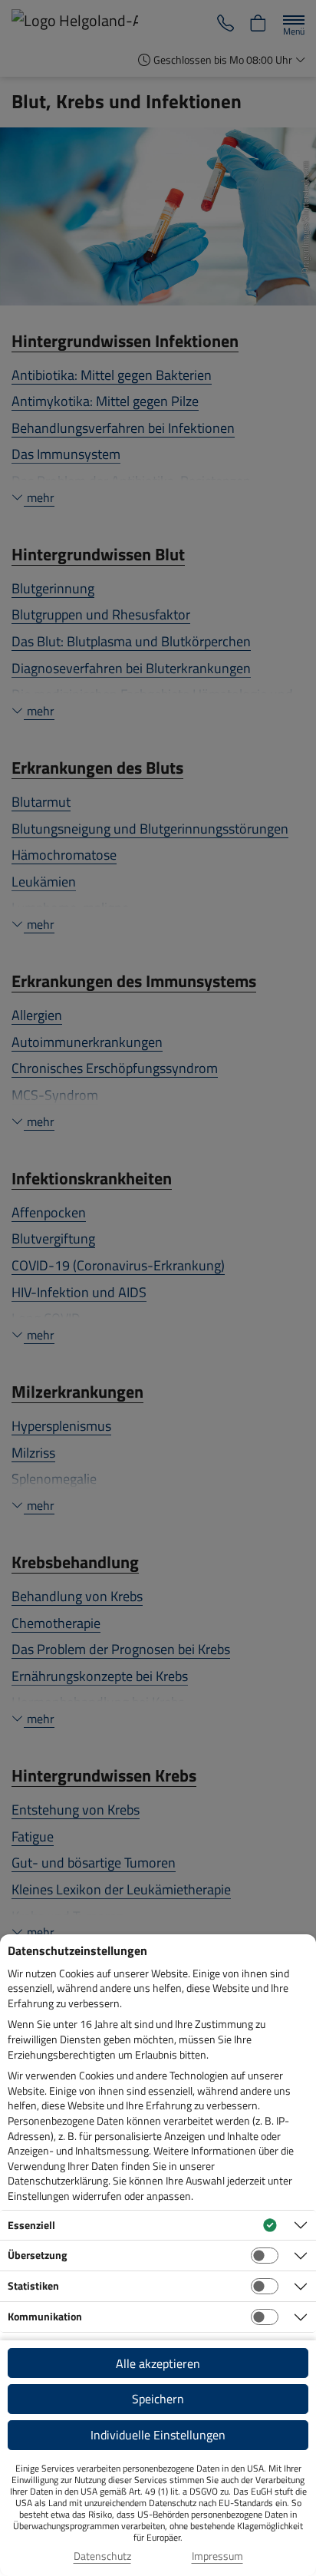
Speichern (158, 2399)
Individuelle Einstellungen (158, 2435)
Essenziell (31, 2225)
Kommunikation (45, 2316)
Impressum (217, 2556)
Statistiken (33, 2285)
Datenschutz (102, 2556)
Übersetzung (37, 2255)
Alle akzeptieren (158, 2363)
